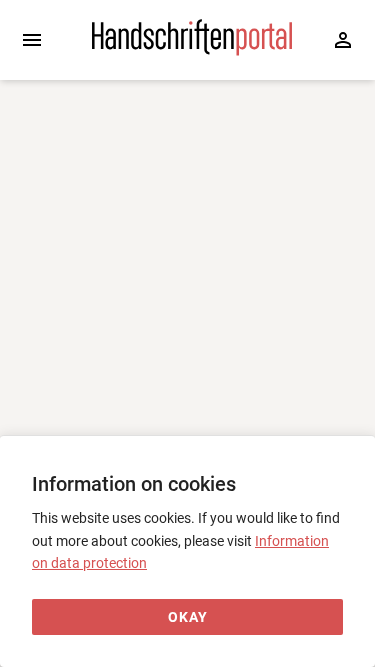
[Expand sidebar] (32, 40)
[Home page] (192, 51)
